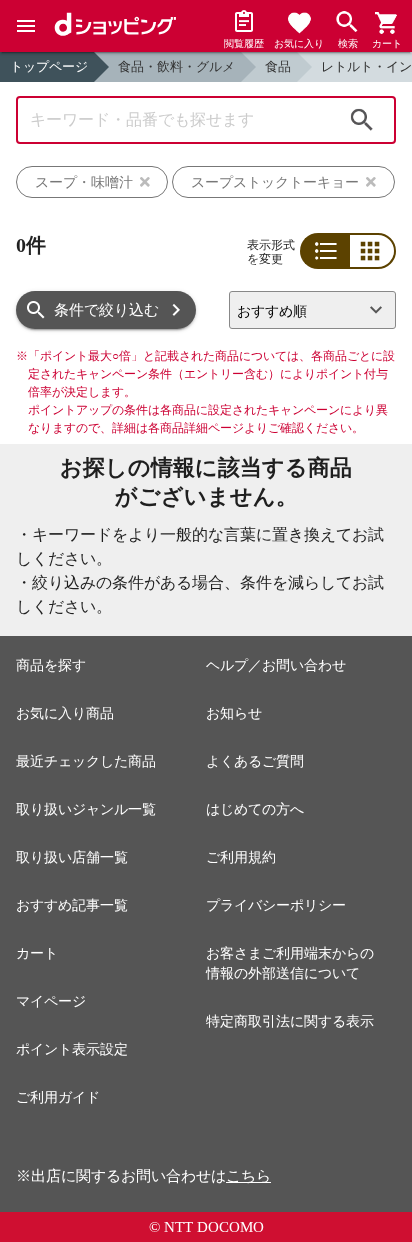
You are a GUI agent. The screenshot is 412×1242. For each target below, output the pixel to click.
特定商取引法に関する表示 (290, 1021)
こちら (248, 1176)
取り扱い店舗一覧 (72, 857)
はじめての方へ (255, 809)
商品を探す (51, 665)
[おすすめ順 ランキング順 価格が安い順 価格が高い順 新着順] (312, 310)
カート (37, 953)
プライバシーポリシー (276, 905)
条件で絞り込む (106, 310)
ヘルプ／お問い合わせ (276, 665)
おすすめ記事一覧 (72, 905)
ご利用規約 (241, 857)
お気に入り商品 (65, 713)
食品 (278, 66)
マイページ (51, 1001)
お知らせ (234, 713)
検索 (362, 120)
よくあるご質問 (255, 761)
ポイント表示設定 (72, 1049)
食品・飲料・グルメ (176, 66)
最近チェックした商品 (86, 761)
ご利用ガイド (58, 1097)
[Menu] (26, 26)
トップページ (49, 66)
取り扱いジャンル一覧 (86, 809)
